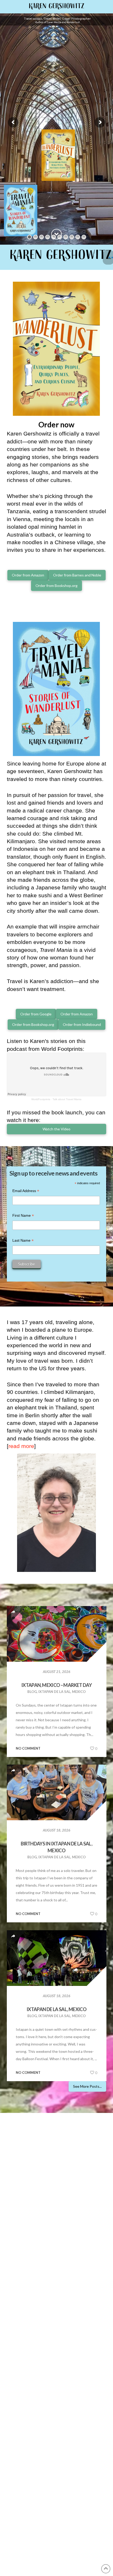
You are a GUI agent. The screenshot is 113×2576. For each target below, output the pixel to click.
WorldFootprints (41, 1099)
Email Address (26, 1191)
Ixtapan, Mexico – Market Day (56, 1685)
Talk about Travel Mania (67, 1099)
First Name (23, 1216)
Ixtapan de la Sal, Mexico (56, 2009)
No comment (28, 1748)
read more (21, 1446)
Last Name (23, 1241)
